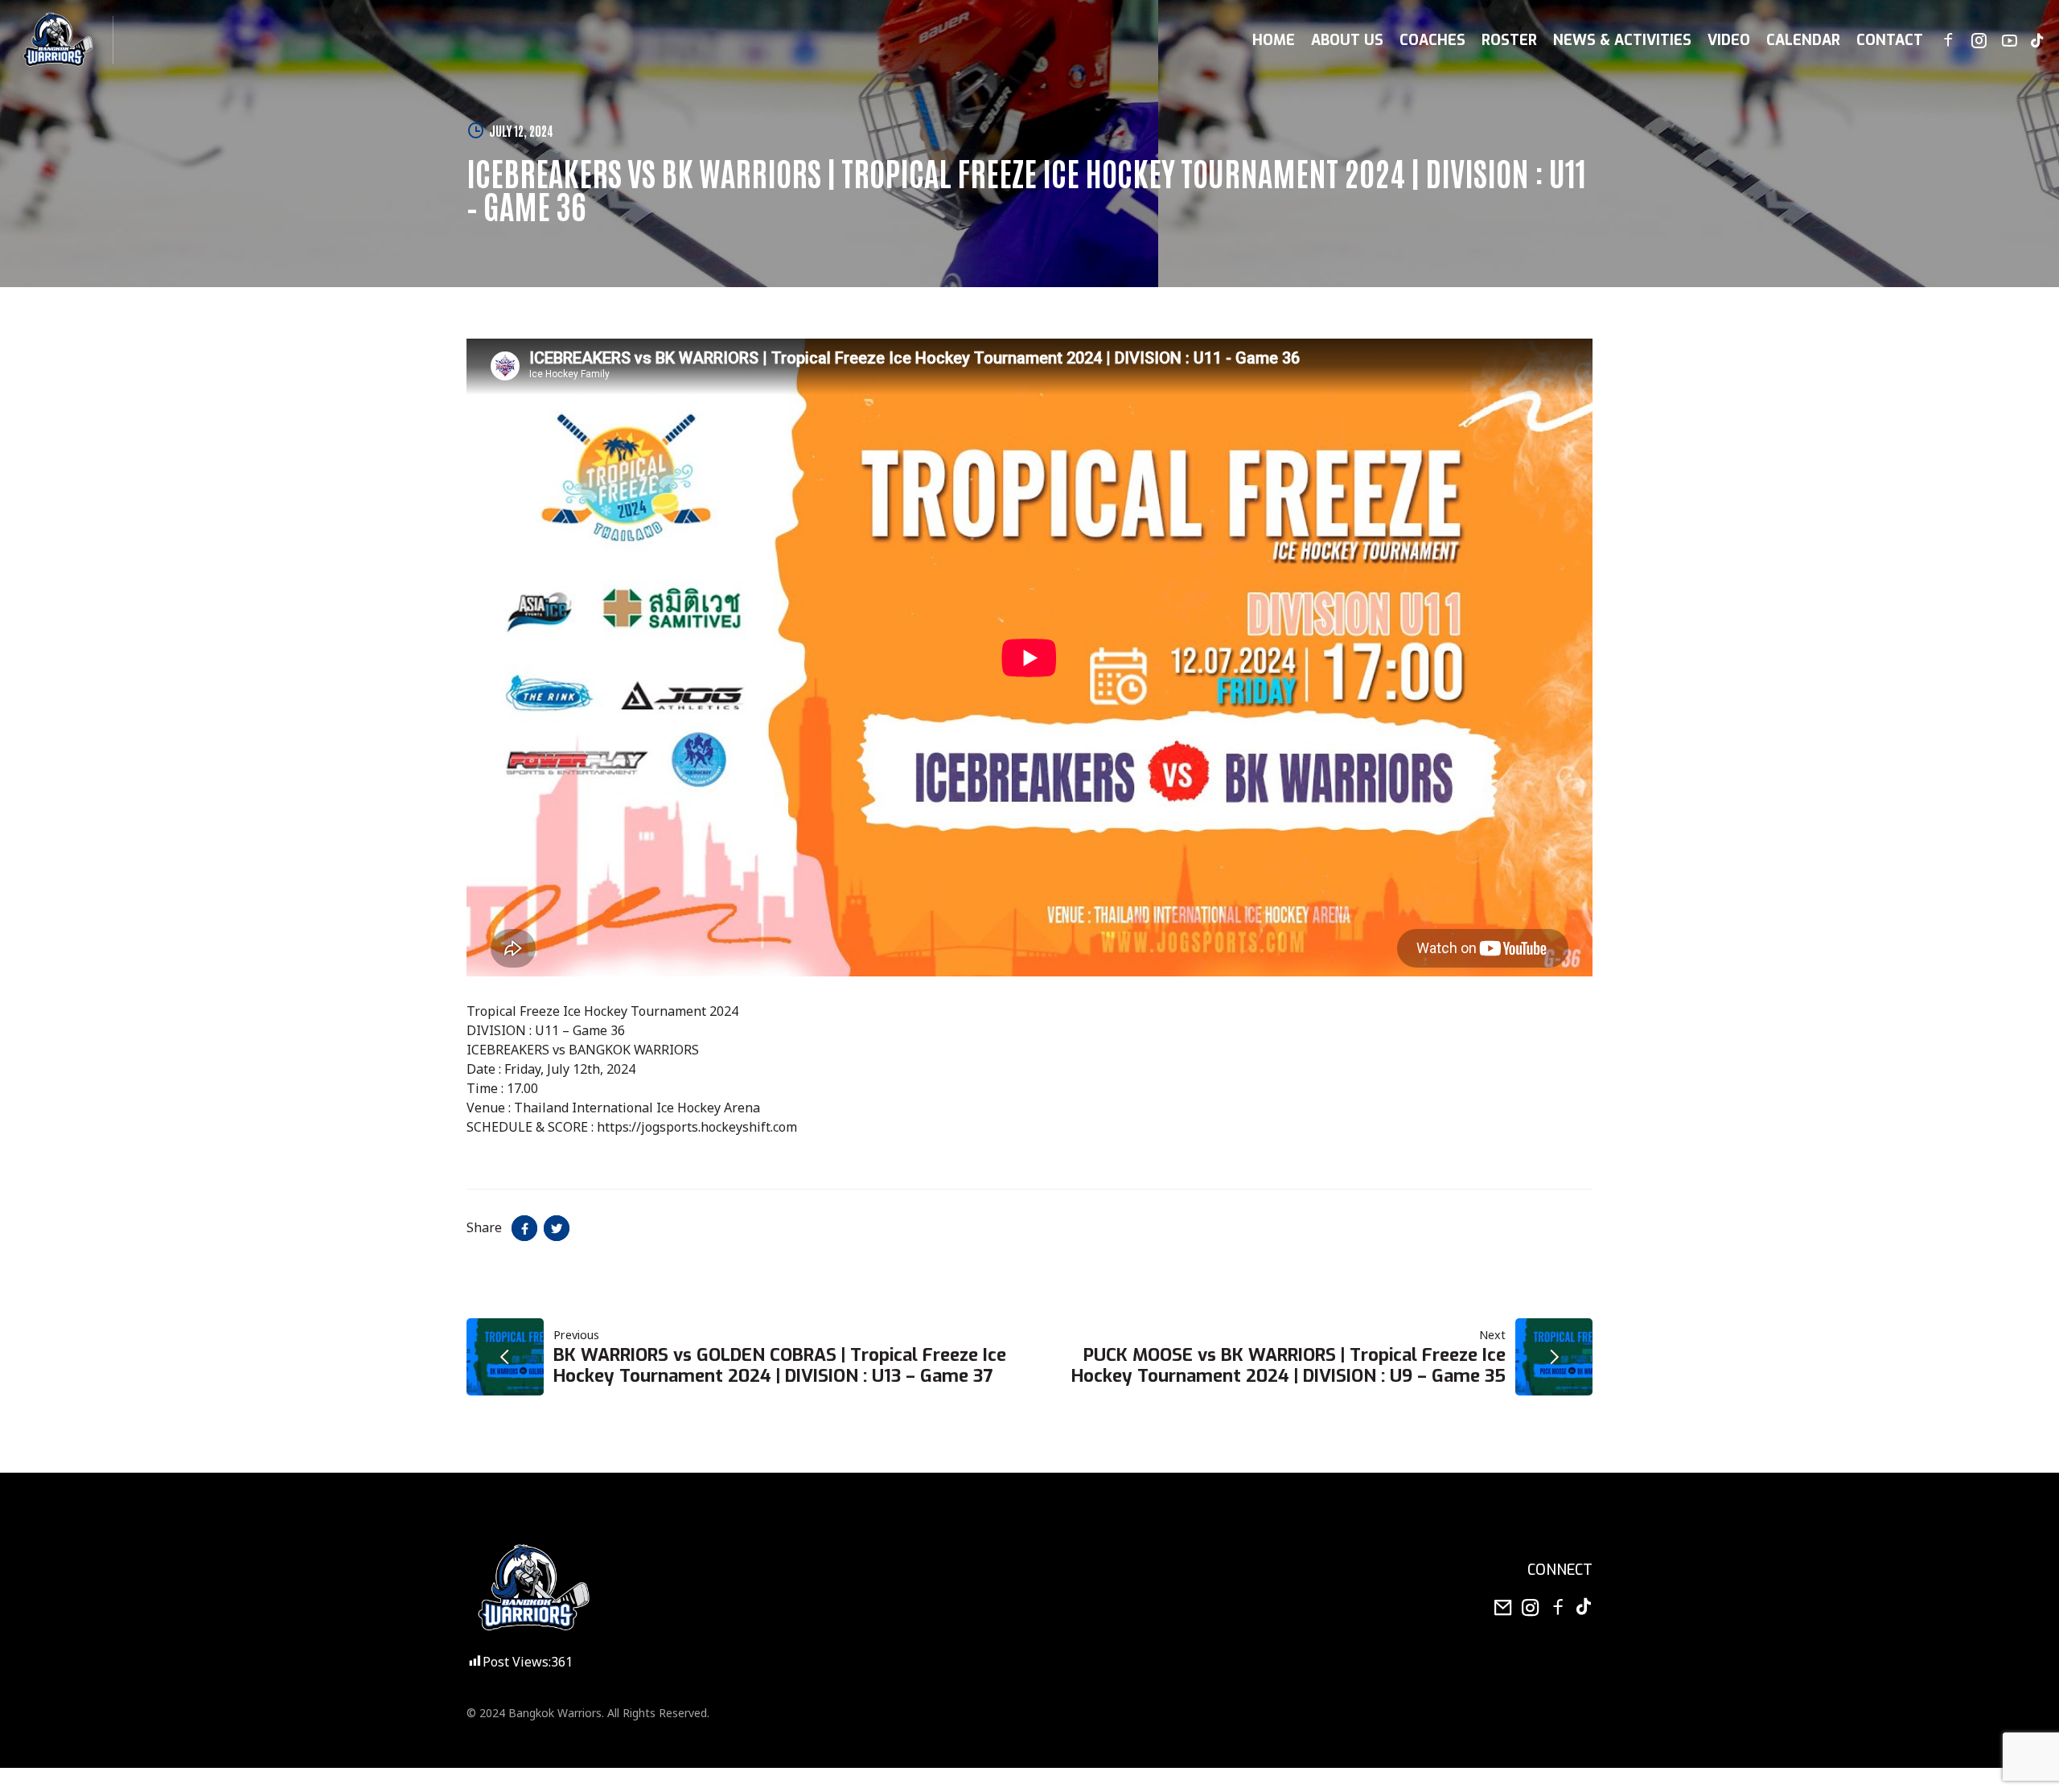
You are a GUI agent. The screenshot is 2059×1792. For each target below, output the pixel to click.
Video (1729, 40)
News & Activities (1622, 40)
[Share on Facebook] (524, 1228)
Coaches (1432, 40)
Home (1274, 40)
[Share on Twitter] (557, 1228)
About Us (1347, 40)
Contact (1890, 40)
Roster (1509, 40)
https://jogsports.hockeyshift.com (697, 1128)
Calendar (1803, 40)
